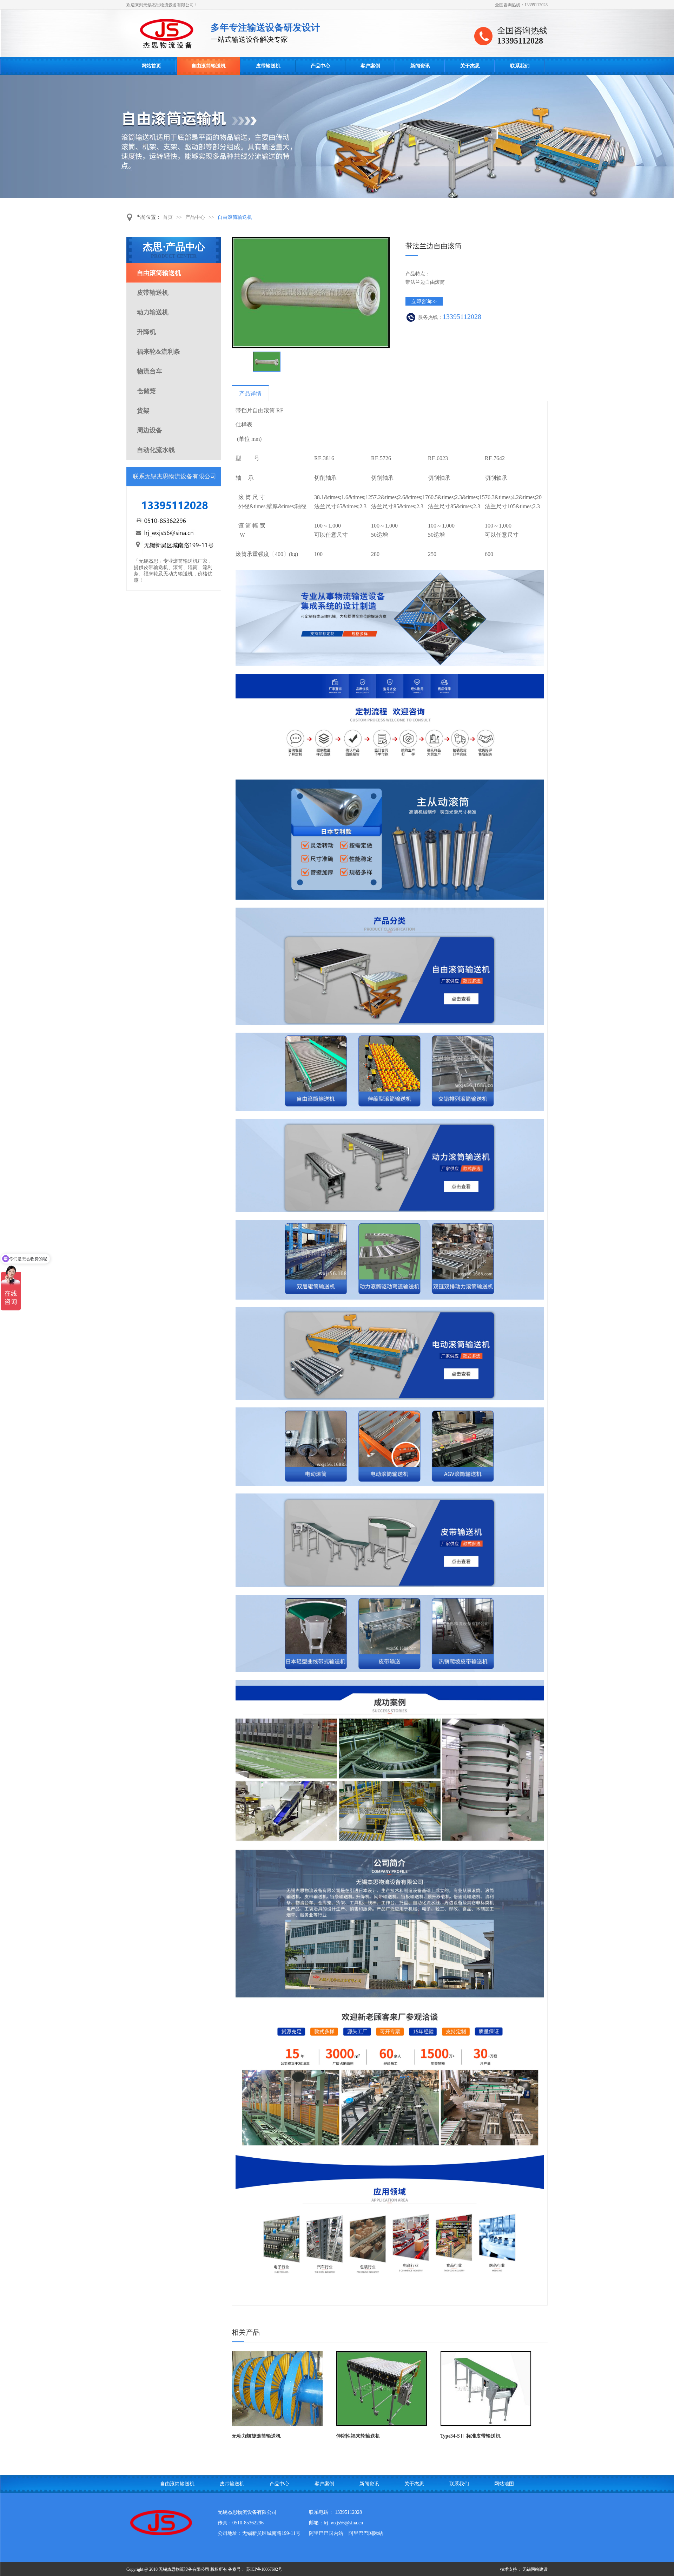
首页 (168, 217)
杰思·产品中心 (174, 250)
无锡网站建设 (535, 2569)
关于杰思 (470, 66)
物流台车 (150, 371)
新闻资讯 (420, 66)
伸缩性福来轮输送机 (358, 2436)
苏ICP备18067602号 (264, 2569)
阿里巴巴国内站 (326, 2533)
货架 (143, 411)
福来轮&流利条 (158, 352)
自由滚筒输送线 (168, 34)
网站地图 (504, 2484)
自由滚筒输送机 (209, 66)
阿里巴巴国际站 (366, 2533)
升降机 (146, 332)
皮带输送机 (268, 66)
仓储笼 (146, 391)
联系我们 (520, 66)
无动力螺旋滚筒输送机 (256, 2436)
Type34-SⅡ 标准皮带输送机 (470, 2436)
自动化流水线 (156, 450)
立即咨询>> (424, 302)
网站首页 (151, 66)
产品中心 (321, 66)
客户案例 (370, 66)
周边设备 (150, 430)
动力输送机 (153, 312)
